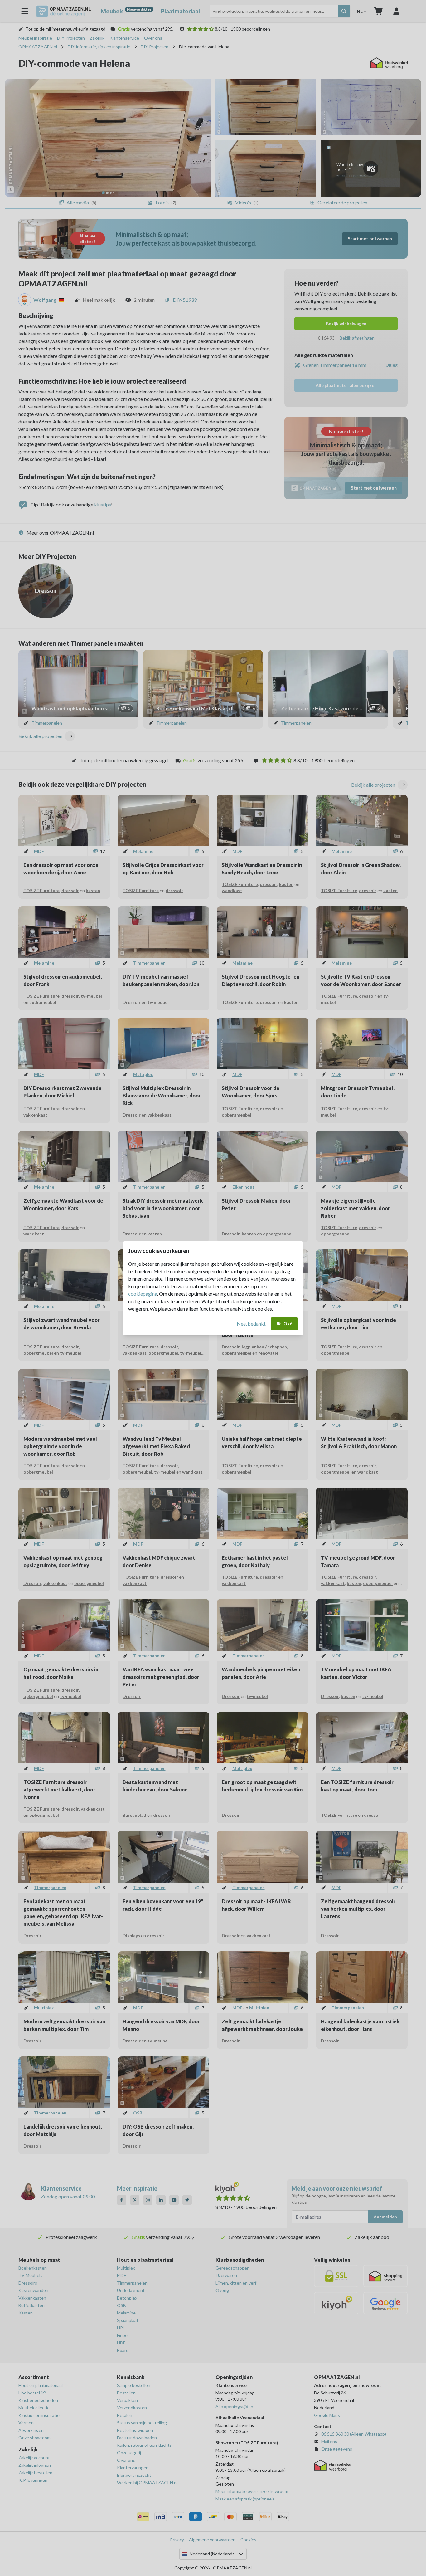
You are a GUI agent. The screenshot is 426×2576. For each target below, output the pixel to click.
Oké (288, 1324)
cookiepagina (143, 1294)
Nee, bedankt (251, 1324)
